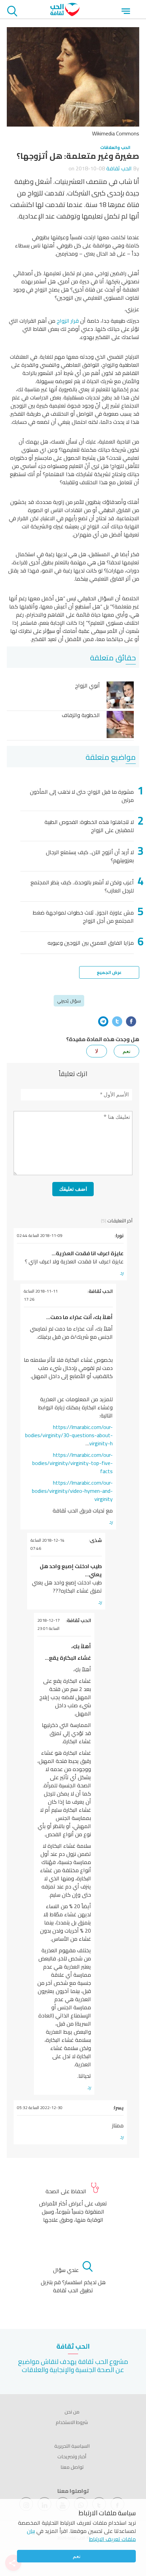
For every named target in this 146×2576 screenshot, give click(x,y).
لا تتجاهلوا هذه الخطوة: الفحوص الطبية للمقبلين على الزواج (89, 826)
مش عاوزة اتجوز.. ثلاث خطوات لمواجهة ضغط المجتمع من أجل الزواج (83, 917)
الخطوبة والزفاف (81, 716)
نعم (77, 2556)
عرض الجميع (109, 972)
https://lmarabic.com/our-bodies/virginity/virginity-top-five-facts (72, 1463)
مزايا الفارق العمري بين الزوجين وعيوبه (91, 943)
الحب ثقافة (119, 168)
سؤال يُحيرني (69, 1001)
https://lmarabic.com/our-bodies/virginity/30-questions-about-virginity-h (69, 1435)
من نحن (72, 2412)
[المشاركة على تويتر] (117, 1021)
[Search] (12, 12)
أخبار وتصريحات (72, 2457)
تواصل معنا (72, 2467)
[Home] (65, 14)
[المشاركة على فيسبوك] (131, 1021)
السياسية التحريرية (72, 2446)
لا (97, 1051)
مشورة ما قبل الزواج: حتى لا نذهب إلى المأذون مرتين (82, 796)
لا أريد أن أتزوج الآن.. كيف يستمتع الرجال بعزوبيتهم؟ (90, 856)
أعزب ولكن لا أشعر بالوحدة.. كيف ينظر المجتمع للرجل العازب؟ (82, 886)
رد (122, 1273)
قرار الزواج (68, 321)
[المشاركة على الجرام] (103, 1021)
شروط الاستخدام (72, 2422)
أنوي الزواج (87, 686)
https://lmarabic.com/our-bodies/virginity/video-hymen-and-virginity (72, 1491)
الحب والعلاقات (115, 147)
